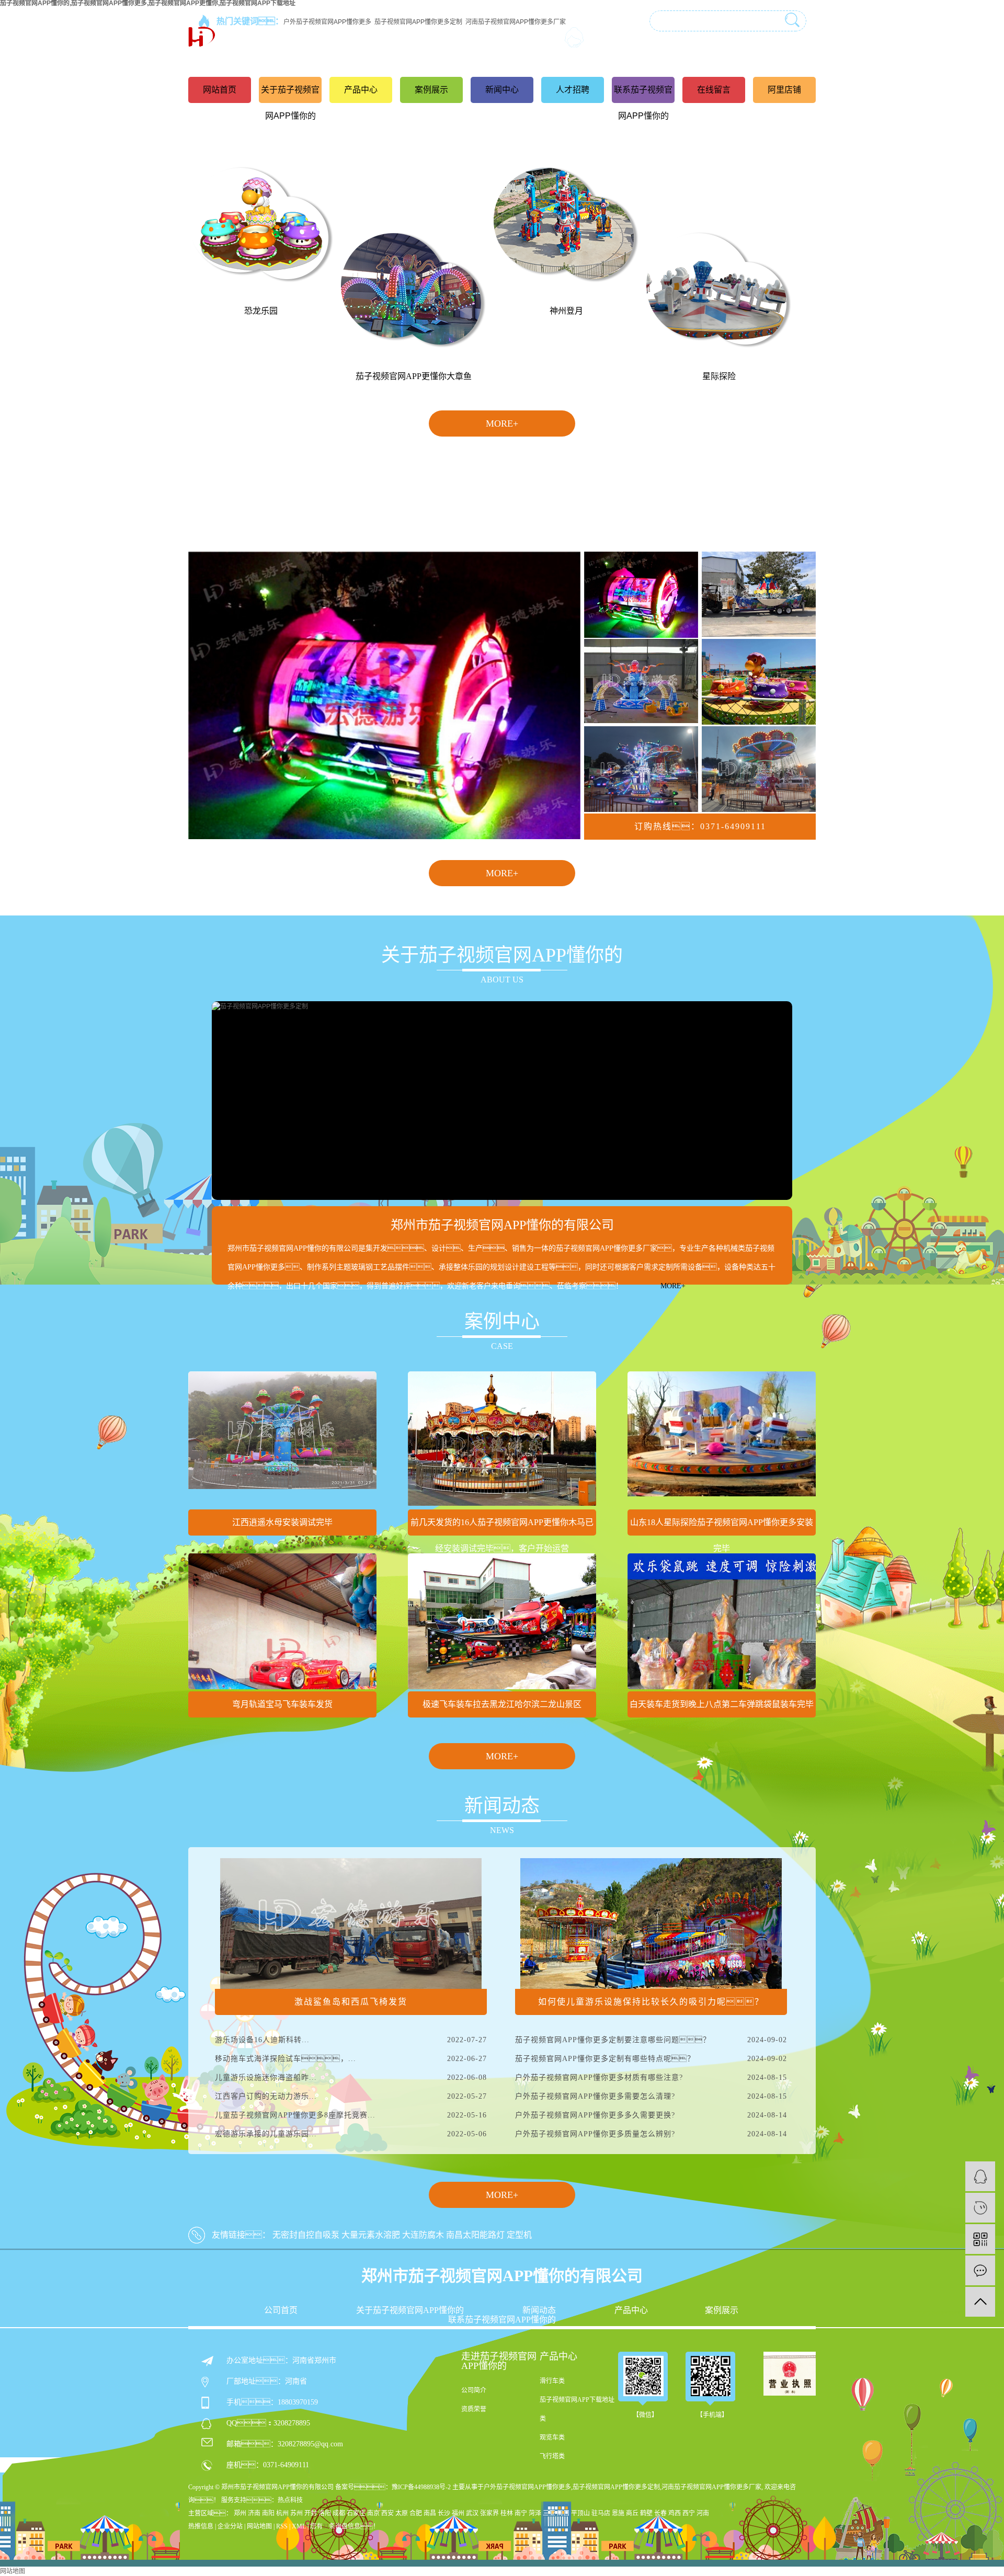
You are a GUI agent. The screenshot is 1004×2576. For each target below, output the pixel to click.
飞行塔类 (552, 2456)
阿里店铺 (784, 90)
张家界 (489, 2513)
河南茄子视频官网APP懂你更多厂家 (711, 2487)
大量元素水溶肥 (371, 2235)
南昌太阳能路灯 (475, 2235)
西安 (387, 2513)
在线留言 (714, 90)
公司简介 (474, 2390)
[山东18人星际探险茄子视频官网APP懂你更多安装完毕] (722, 1439)
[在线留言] (980, 2270)
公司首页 (281, 2310)
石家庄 (356, 2513)
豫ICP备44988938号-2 (421, 2487)
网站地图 (259, 2526)
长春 (660, 2513)
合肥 (416, 2513)
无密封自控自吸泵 (306, 2235)
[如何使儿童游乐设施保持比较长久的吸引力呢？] (651, 1923)
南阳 (268, 2513)
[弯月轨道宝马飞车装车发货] (282, 1621)
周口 (563, 2513)
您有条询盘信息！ (345, 2526)
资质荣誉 (474, 2409)
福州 (458, 2513)
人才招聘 (573, 90)
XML (299, 2526)
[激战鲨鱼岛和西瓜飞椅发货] (351, 1923)
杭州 (282, 2513)
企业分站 (230, 2526)
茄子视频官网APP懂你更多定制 (616, 2487)
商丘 (632, 2513)
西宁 (689, 2513)
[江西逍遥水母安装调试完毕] (282, 1439)
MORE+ (502, 423)
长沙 (444, 2513)
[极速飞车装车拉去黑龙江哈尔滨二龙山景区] (502, 1621)
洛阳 (325, 2513)
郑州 (240, 2513)
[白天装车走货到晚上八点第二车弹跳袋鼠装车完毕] (722, 1621)
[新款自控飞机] (641, 769)
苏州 (296, 2513)
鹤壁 (646, 2513)
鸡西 (675, 2513)
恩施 (618, 2513)
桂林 (507, 2513)
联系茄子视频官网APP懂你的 (643, 103)
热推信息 (201, 2526)
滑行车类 (552, 2381)
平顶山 (580, 2513)
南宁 (521, 2513)
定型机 (519, 2235)
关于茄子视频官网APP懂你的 (290, 103)
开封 (311, 2513)
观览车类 (552, 2437)
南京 (373, 2513)
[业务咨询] (980, 2176)
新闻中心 (502, 90)
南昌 (430, 2513)
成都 (339, 2513)
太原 (402, 2513)
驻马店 (601, 2513)
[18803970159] (980, 2208)
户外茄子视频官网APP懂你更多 (527, 2487)
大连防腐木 (423, 2235)
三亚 (549, 2513)
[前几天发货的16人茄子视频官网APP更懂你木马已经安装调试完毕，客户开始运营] (502, 1439)
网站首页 (220, 90)
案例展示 (431, 90)
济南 (254, 2513)
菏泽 (535, 2513)
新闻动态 (539, 2310)
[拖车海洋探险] (759, 594)
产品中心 (361, 90)
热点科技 (290, 2500)
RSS (282, 2526)
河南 (703, 2513)
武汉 (472, 2513)
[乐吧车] (641, 594)
